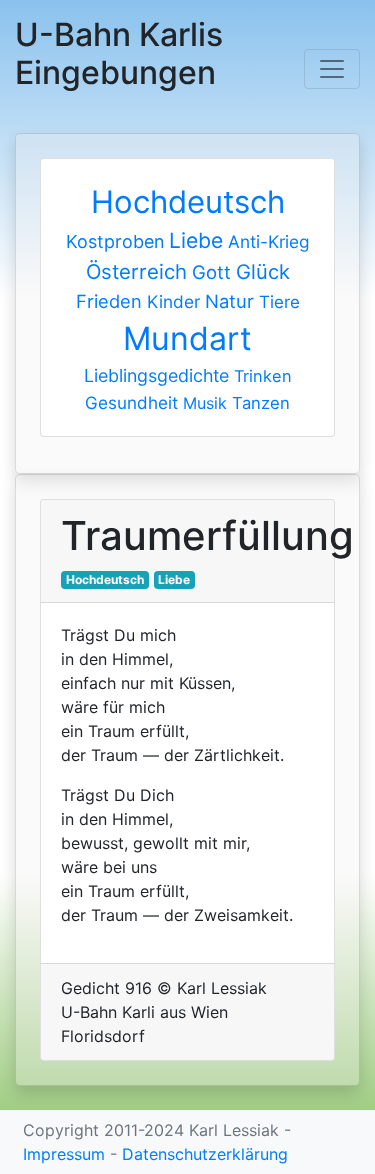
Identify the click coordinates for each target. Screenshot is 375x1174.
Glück (263, 271)
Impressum (64, 1154)
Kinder (173, 301)
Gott (211, 272)
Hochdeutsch (188, 201)
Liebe (196, 240)
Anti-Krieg (269, 241)
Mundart (187, 338)
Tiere (279, 302)
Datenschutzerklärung (205, 1154)
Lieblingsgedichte (156, 375)
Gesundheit (131, 402)
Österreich (136, 271)
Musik (205, 403)
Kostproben (115, 241)
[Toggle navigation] (332, 69)
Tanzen (261, 403)
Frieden (109, 301)
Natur (229, 301)
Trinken (263, 376)
